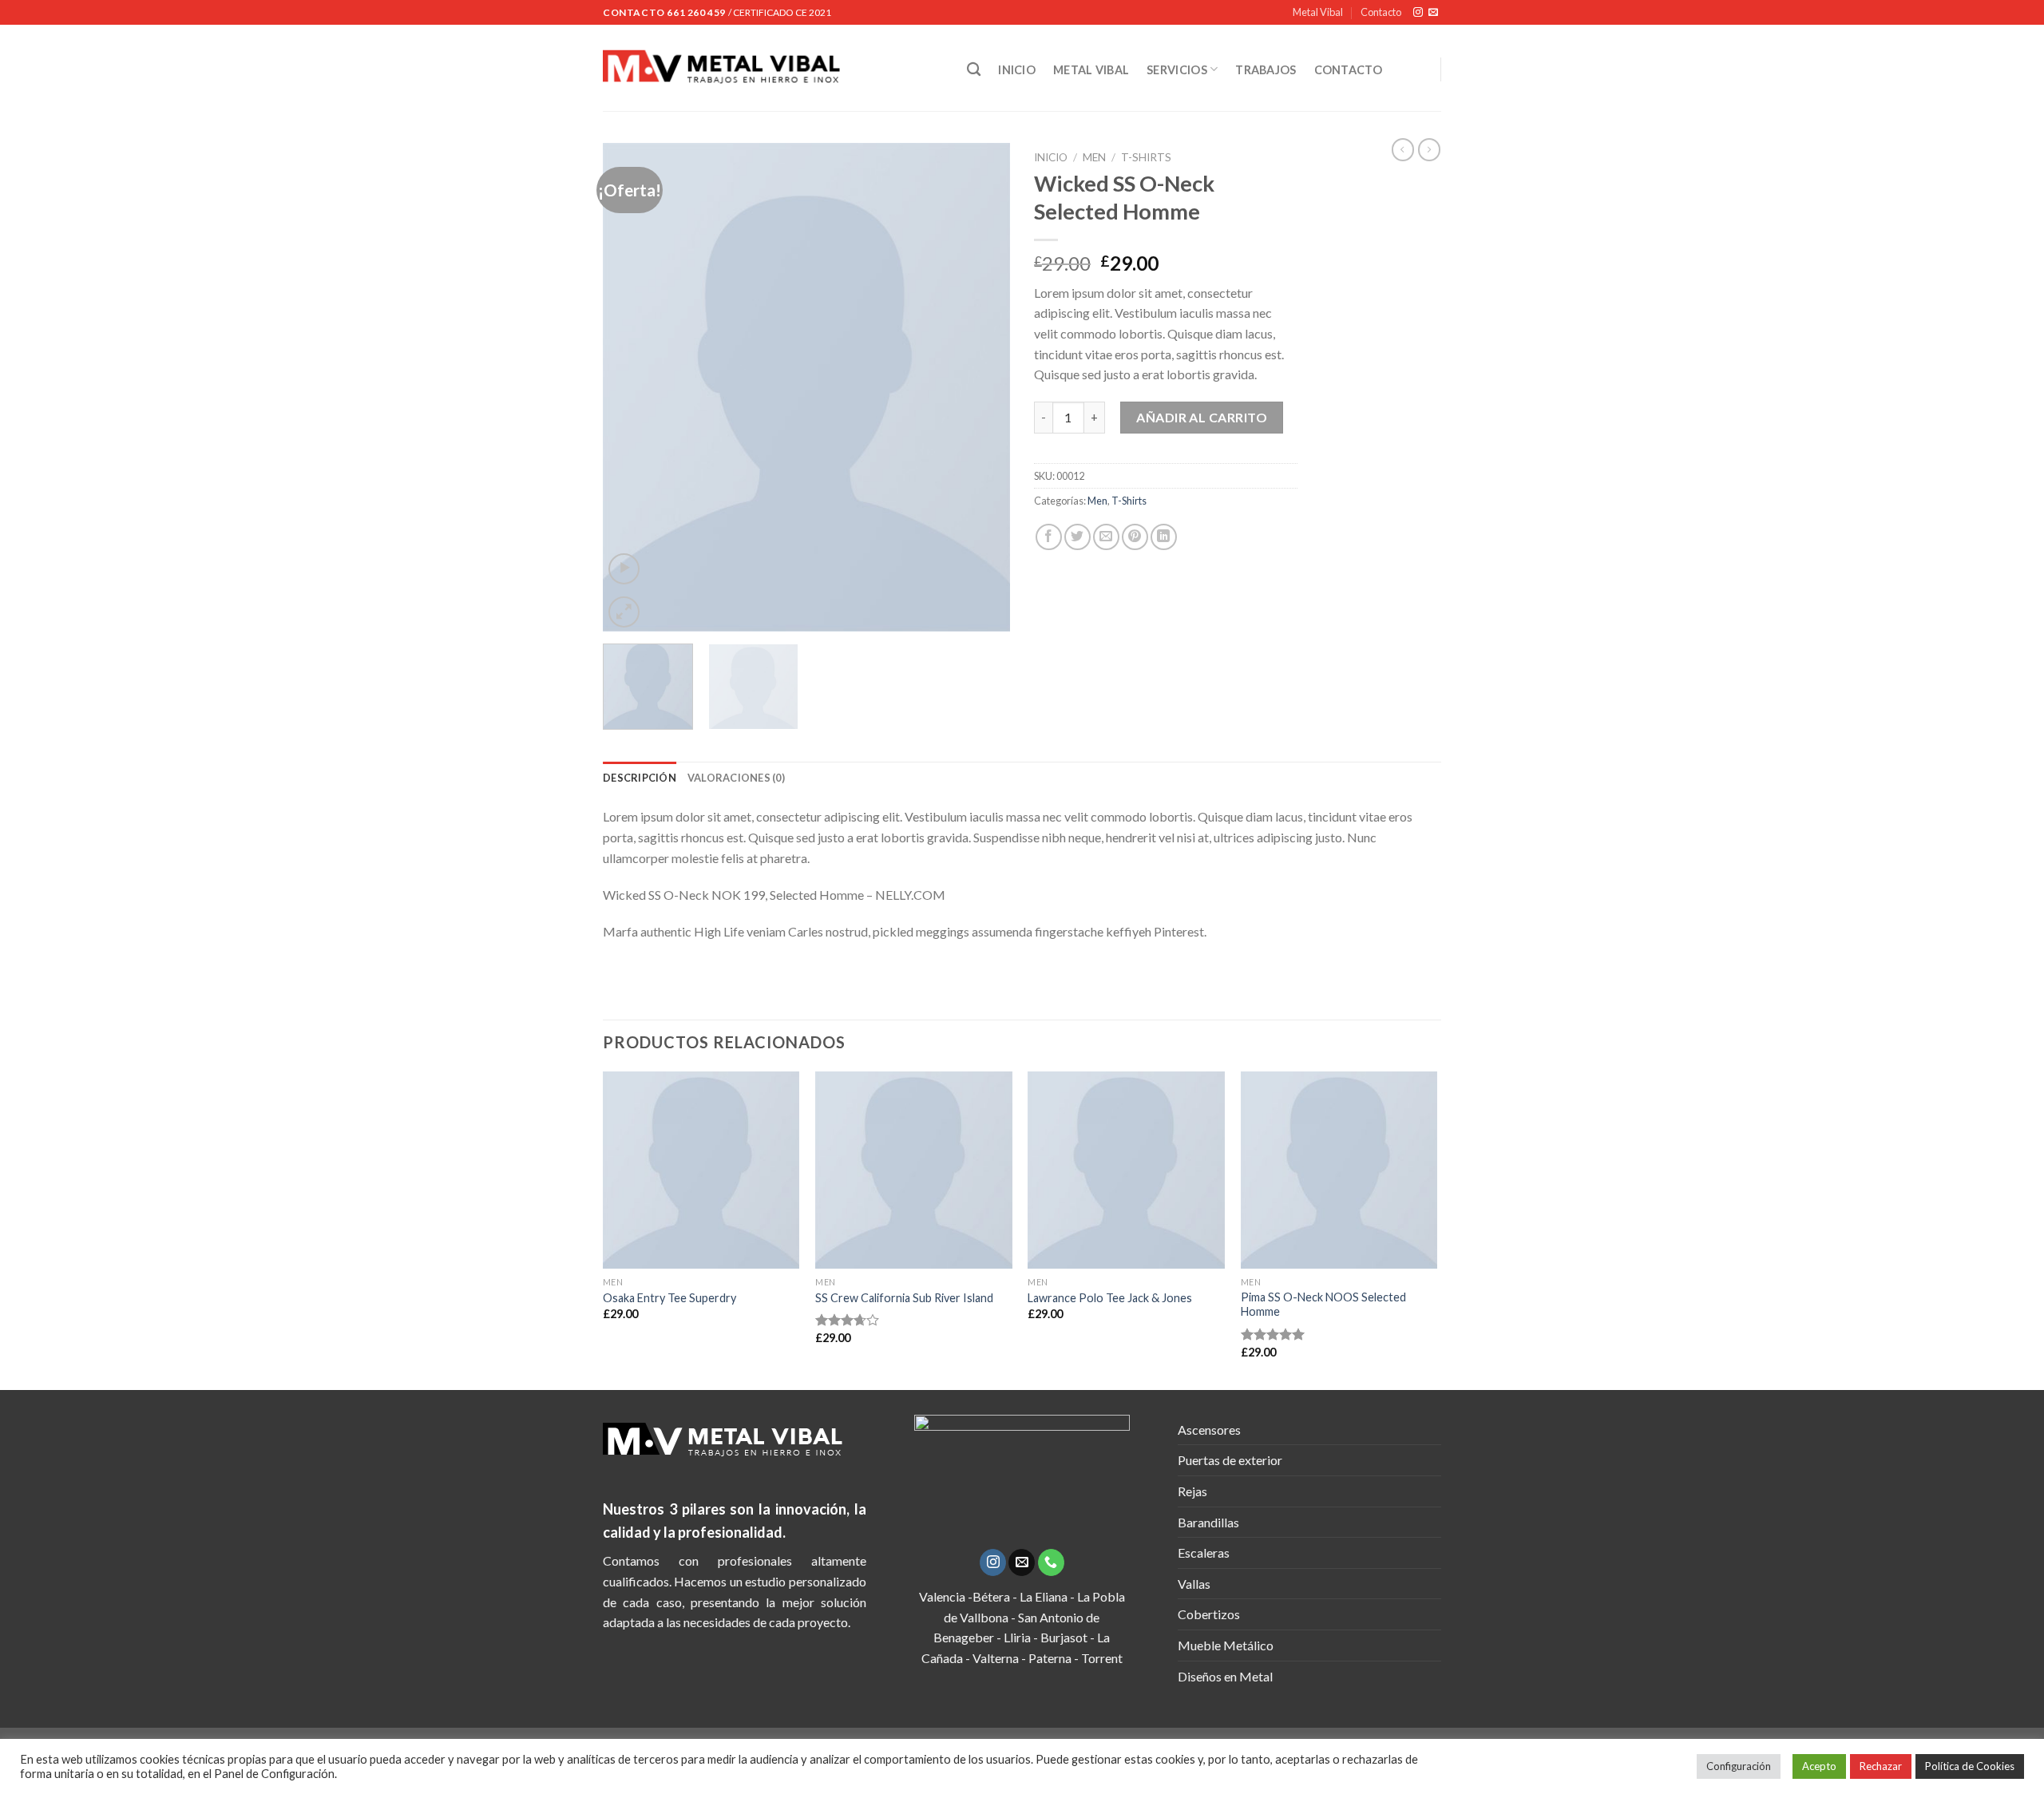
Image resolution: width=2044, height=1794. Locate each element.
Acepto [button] (1819, 1766)
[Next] (982, 387)
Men (1094, 157)
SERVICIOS (1177, 70)
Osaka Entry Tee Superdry (669, 1298)
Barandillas (1208, 1522)
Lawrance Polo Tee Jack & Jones (1110, 1298)
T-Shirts (1146, 157)
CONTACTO (1348, 70)
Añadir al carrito (1202, 417)
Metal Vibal (1318, 12)
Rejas (1192, 1491)
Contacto (1381, 12)
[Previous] (631, 387)
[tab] (640, 778)
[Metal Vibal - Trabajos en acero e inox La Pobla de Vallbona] (773, 68)
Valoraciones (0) (736, 778)
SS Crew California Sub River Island (904, 1298)
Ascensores (1209, 1430)
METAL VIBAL (1091, 70)
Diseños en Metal (1225, 1676)
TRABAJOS (1266, 70)
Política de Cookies (1970, 1766)
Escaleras (1204, 1552)
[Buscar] (974, 70)
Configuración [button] (1739, 1766)
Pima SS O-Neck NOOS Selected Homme (1323, 1305)
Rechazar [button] (1881, 1766)
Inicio (1051, 157)
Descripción (640, 778)
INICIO (1017, 70)
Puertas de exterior (1230, 1460)
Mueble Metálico (1226, 1645)
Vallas (1194, 1584)
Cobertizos (1209, 1614)
